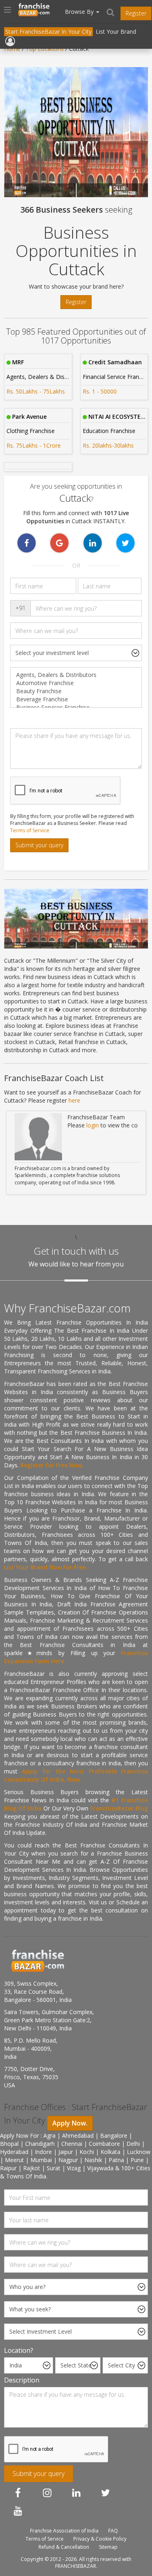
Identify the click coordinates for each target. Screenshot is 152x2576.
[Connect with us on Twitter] (105, 2493)
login (93, 1125)
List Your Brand (116, 32)
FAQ (113, 2531)
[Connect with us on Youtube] (18, 2511)
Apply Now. (70, 2123)
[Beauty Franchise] (76, 691)
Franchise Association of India (64, 2531)
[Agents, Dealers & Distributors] (76, 675)
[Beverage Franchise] (76, 699)
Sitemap (108, 2547)
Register (136, 13)
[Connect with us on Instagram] (47, 2493)
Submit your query (39, 845)
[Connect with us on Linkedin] (76, 2493)
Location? (19, 2350)
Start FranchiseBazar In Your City (48, 32)
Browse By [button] (80, 12)
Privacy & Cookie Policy (100, 2539)
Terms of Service (30, 830)
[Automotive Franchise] (76, 683)
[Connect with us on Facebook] (18, 2493)
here (74, 1100)
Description (22, 2380)
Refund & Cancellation (64, 2547)
